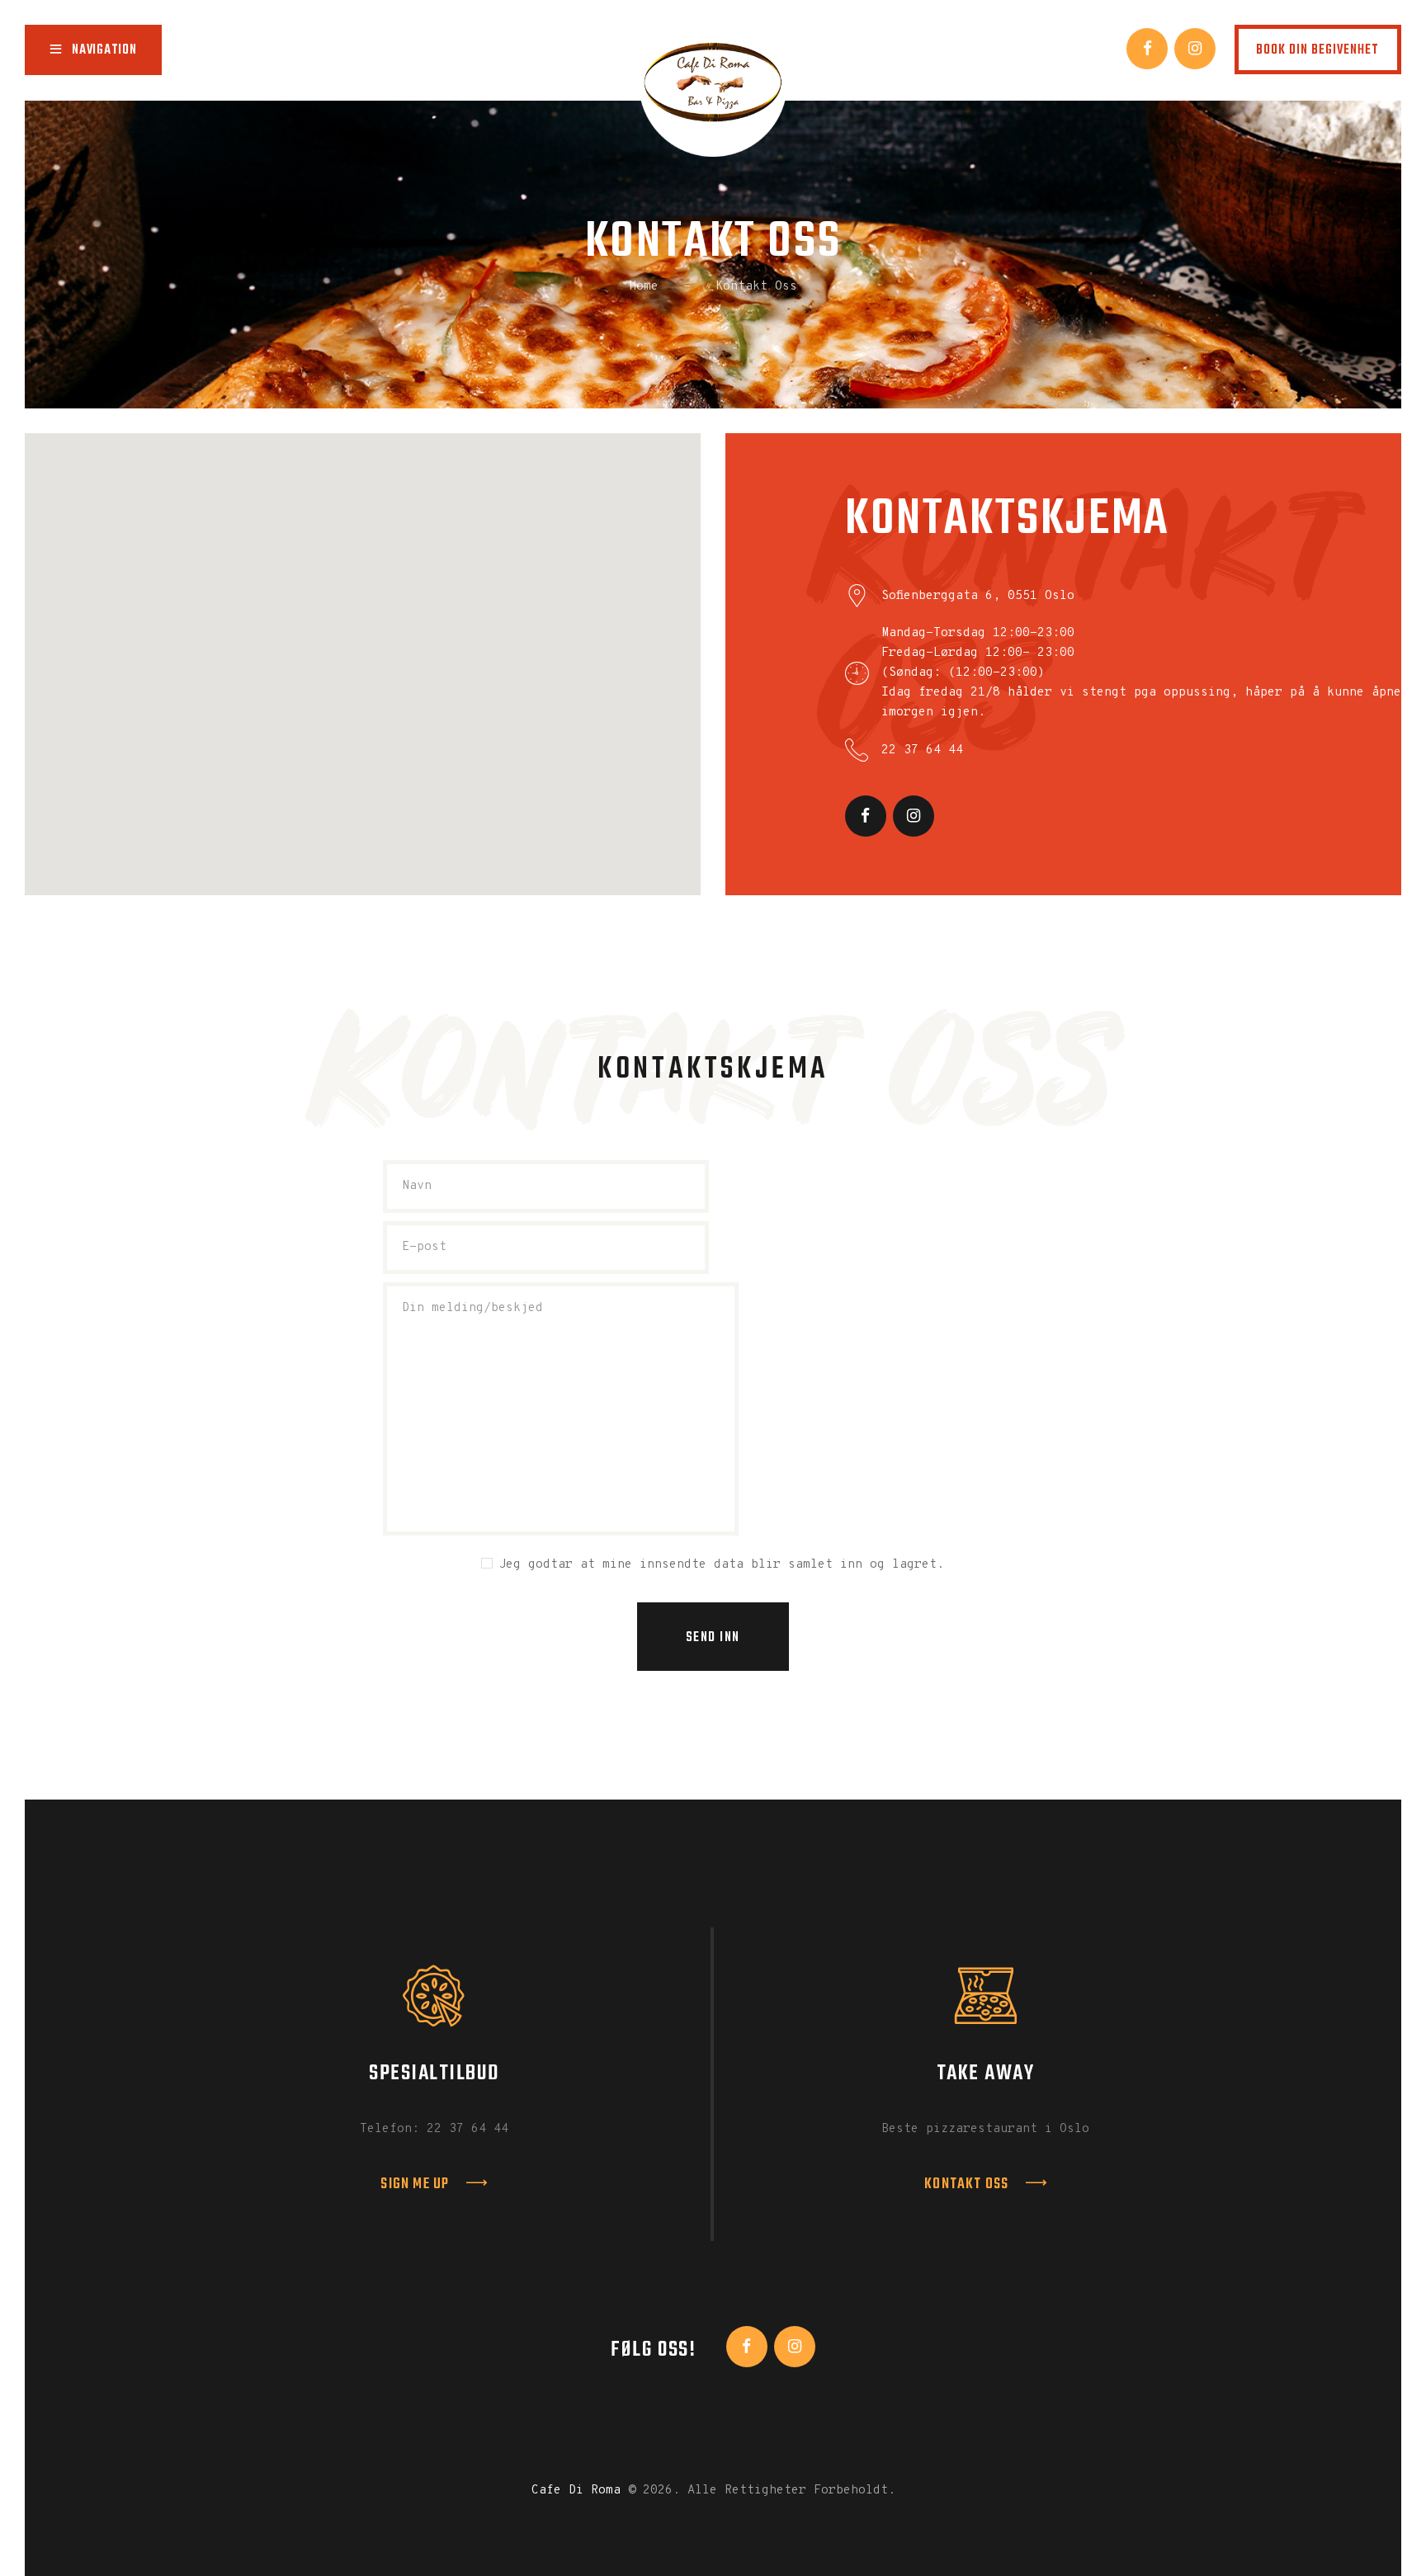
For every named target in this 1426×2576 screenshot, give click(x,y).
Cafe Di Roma (576, 2491)
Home (644, 287)
